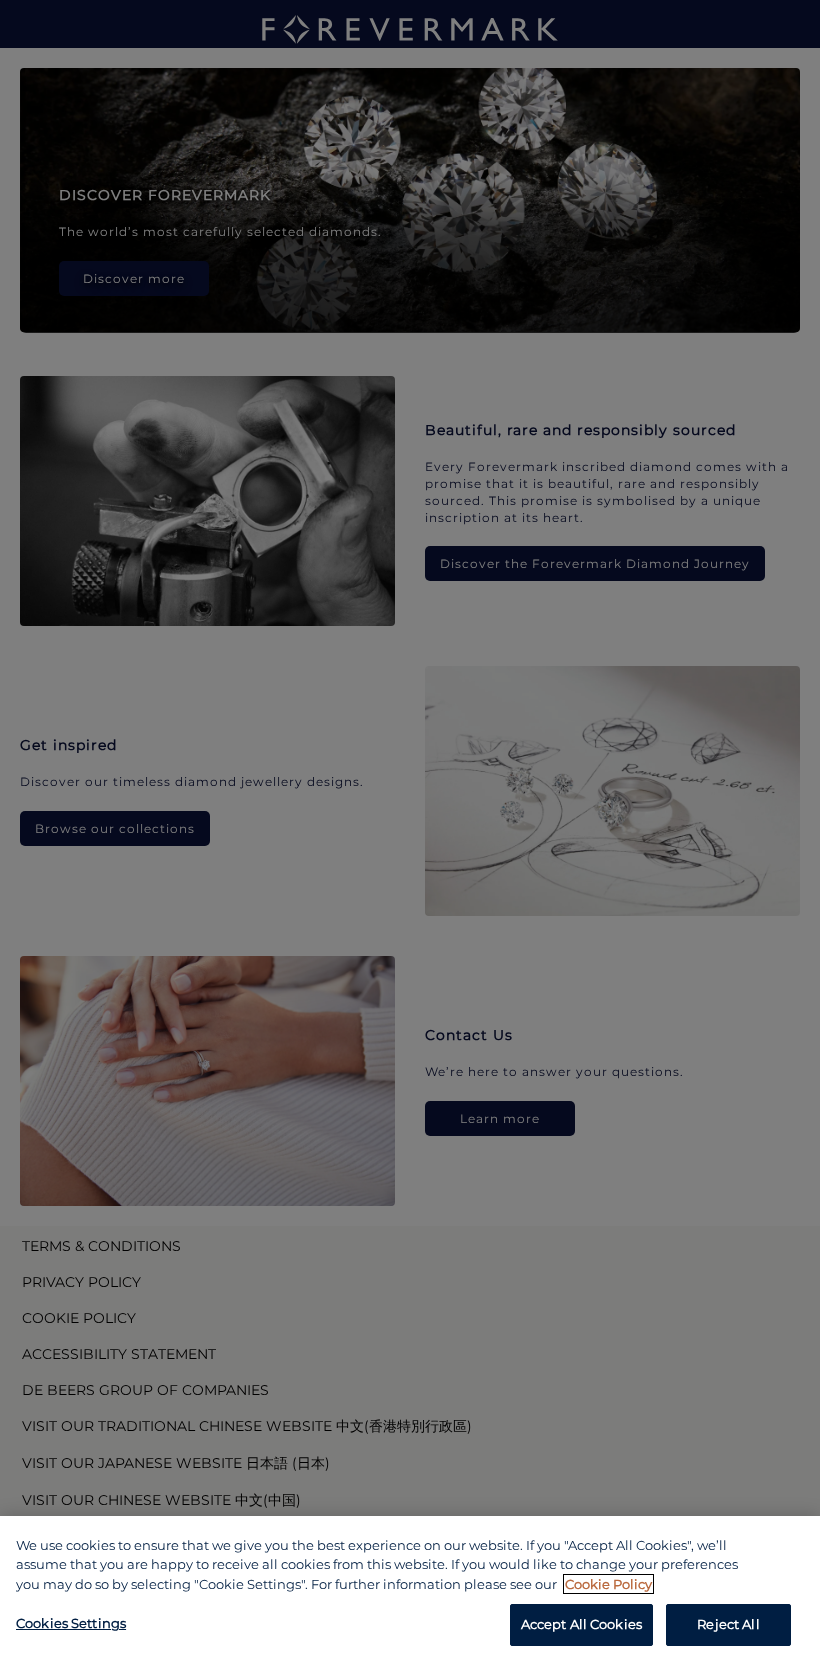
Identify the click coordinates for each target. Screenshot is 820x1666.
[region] (410, 1591)
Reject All (728, 1624)
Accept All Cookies (581, 1624)
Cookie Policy (608, 1584)
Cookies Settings (71, 1623)
